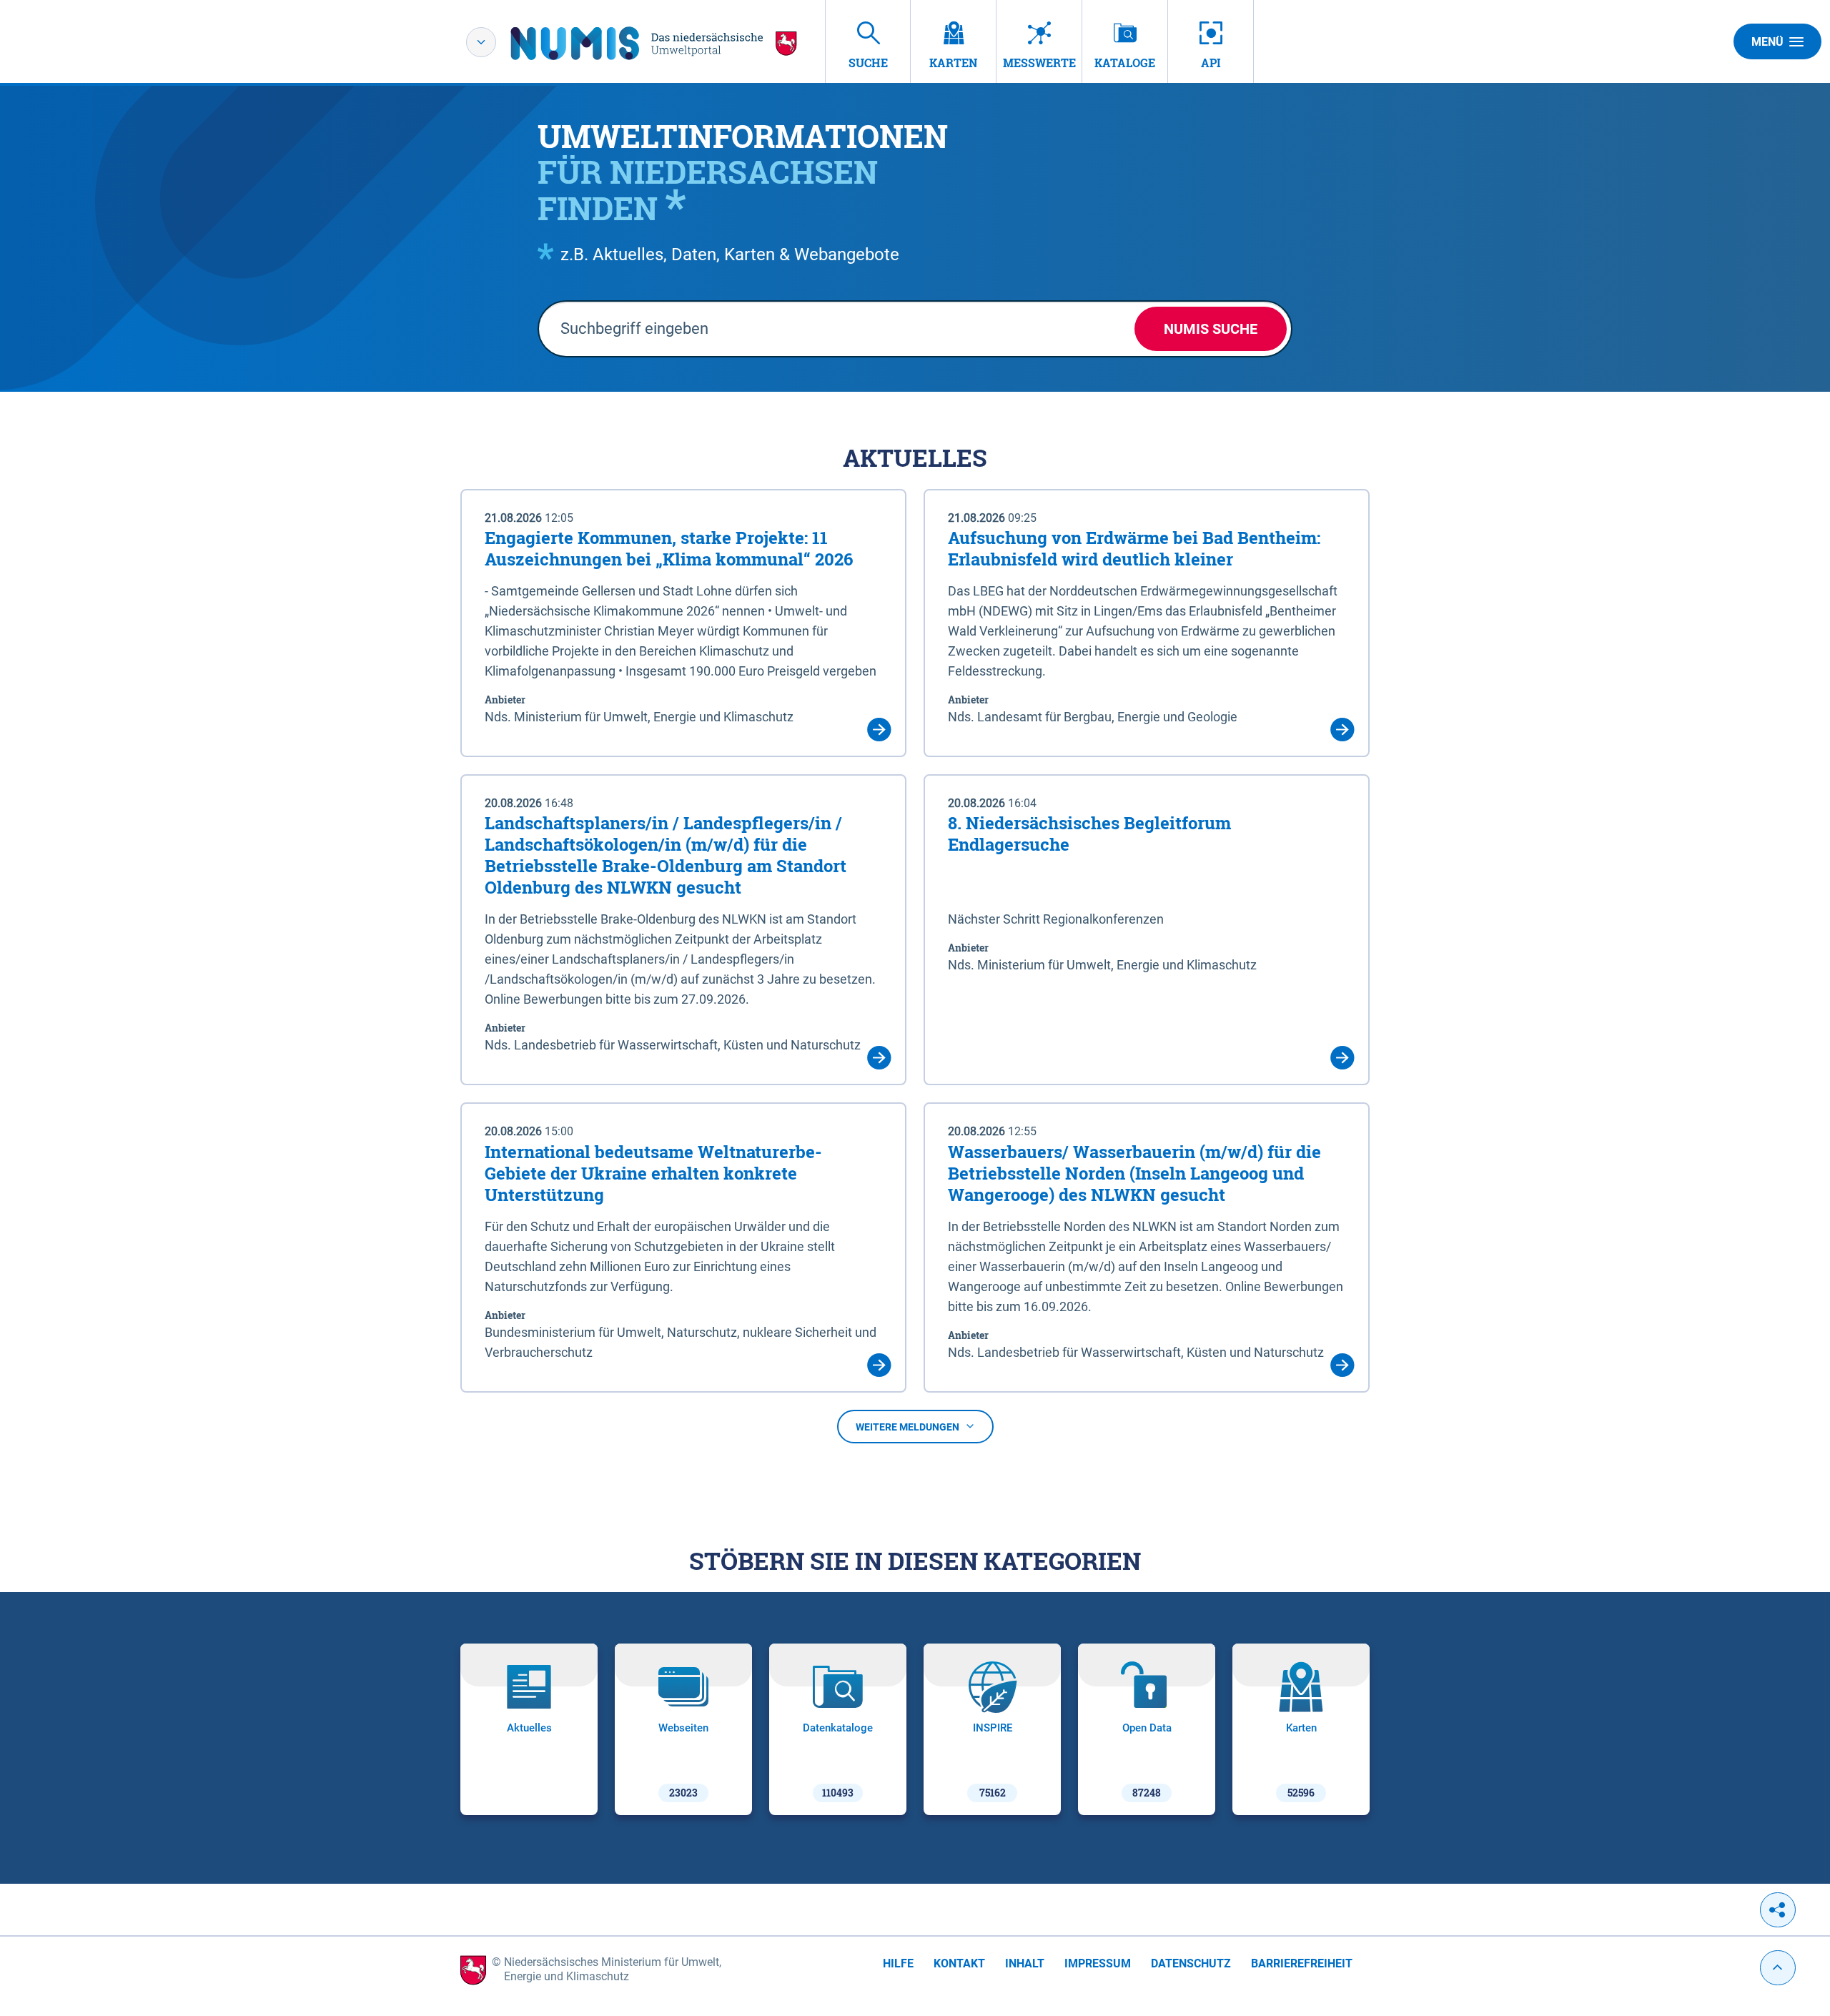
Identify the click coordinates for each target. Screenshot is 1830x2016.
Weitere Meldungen (907, 1427)
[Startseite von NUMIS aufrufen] (654, 43)
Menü (1767, 42)
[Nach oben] (1778, 1968)
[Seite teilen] (1778, 1910)
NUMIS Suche (1211, 329)
